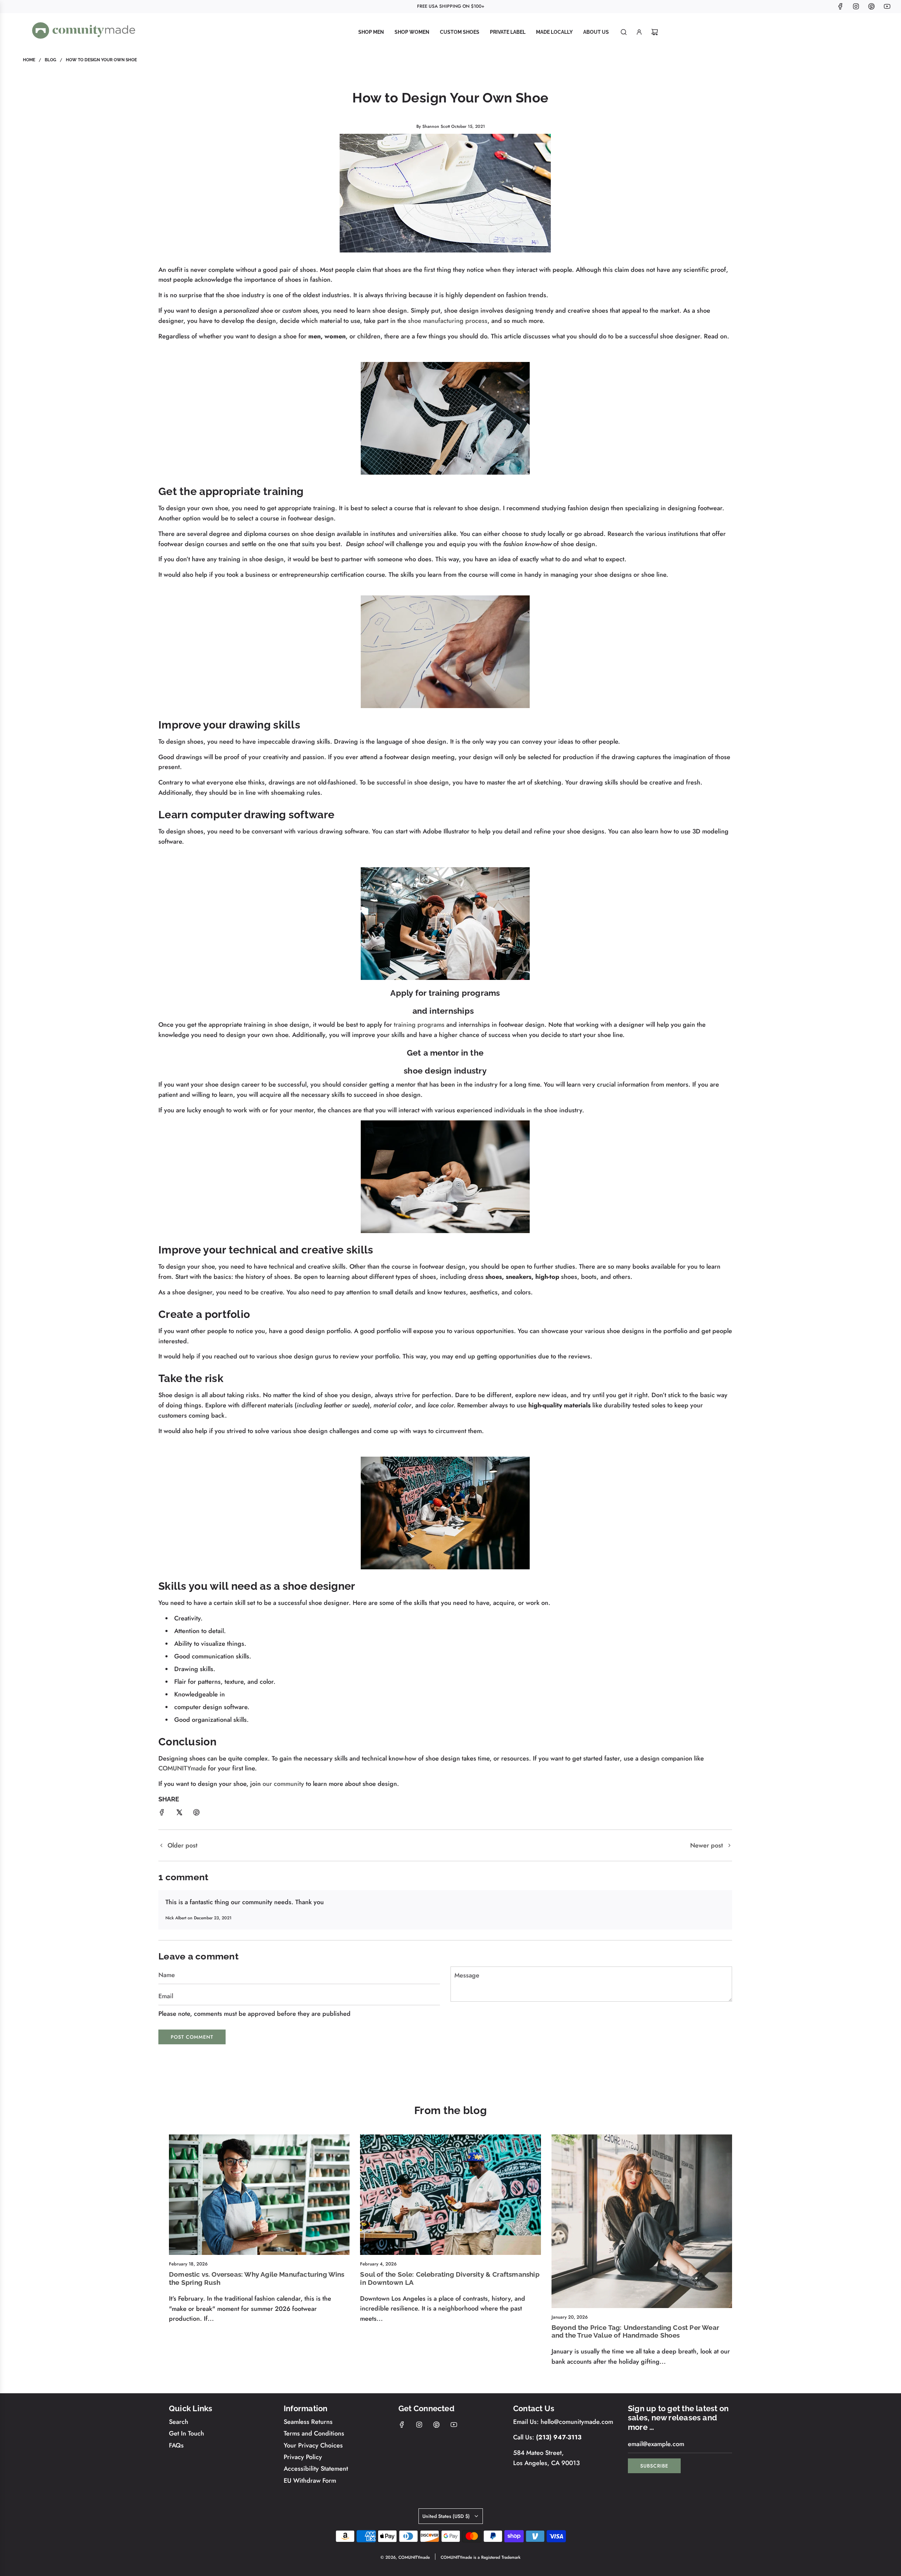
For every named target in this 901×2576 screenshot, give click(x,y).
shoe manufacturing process (448, 321)
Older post (182, 1845)
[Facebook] (840, 6)
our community (283, 1784)
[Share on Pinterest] (196, 1814)
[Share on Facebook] (162, 1814)
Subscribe (654, 2466)
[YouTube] (887, 6)
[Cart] (655, 32)
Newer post (707, 1845)
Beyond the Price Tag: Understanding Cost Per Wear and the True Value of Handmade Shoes (635, 2331)
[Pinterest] (871, 6)
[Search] (624, 32)
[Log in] (639, 32)
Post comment (192, 2037)
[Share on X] (179, 1814)
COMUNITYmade (182, 1768)
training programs (419, 1025)
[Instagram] (856, 6)
